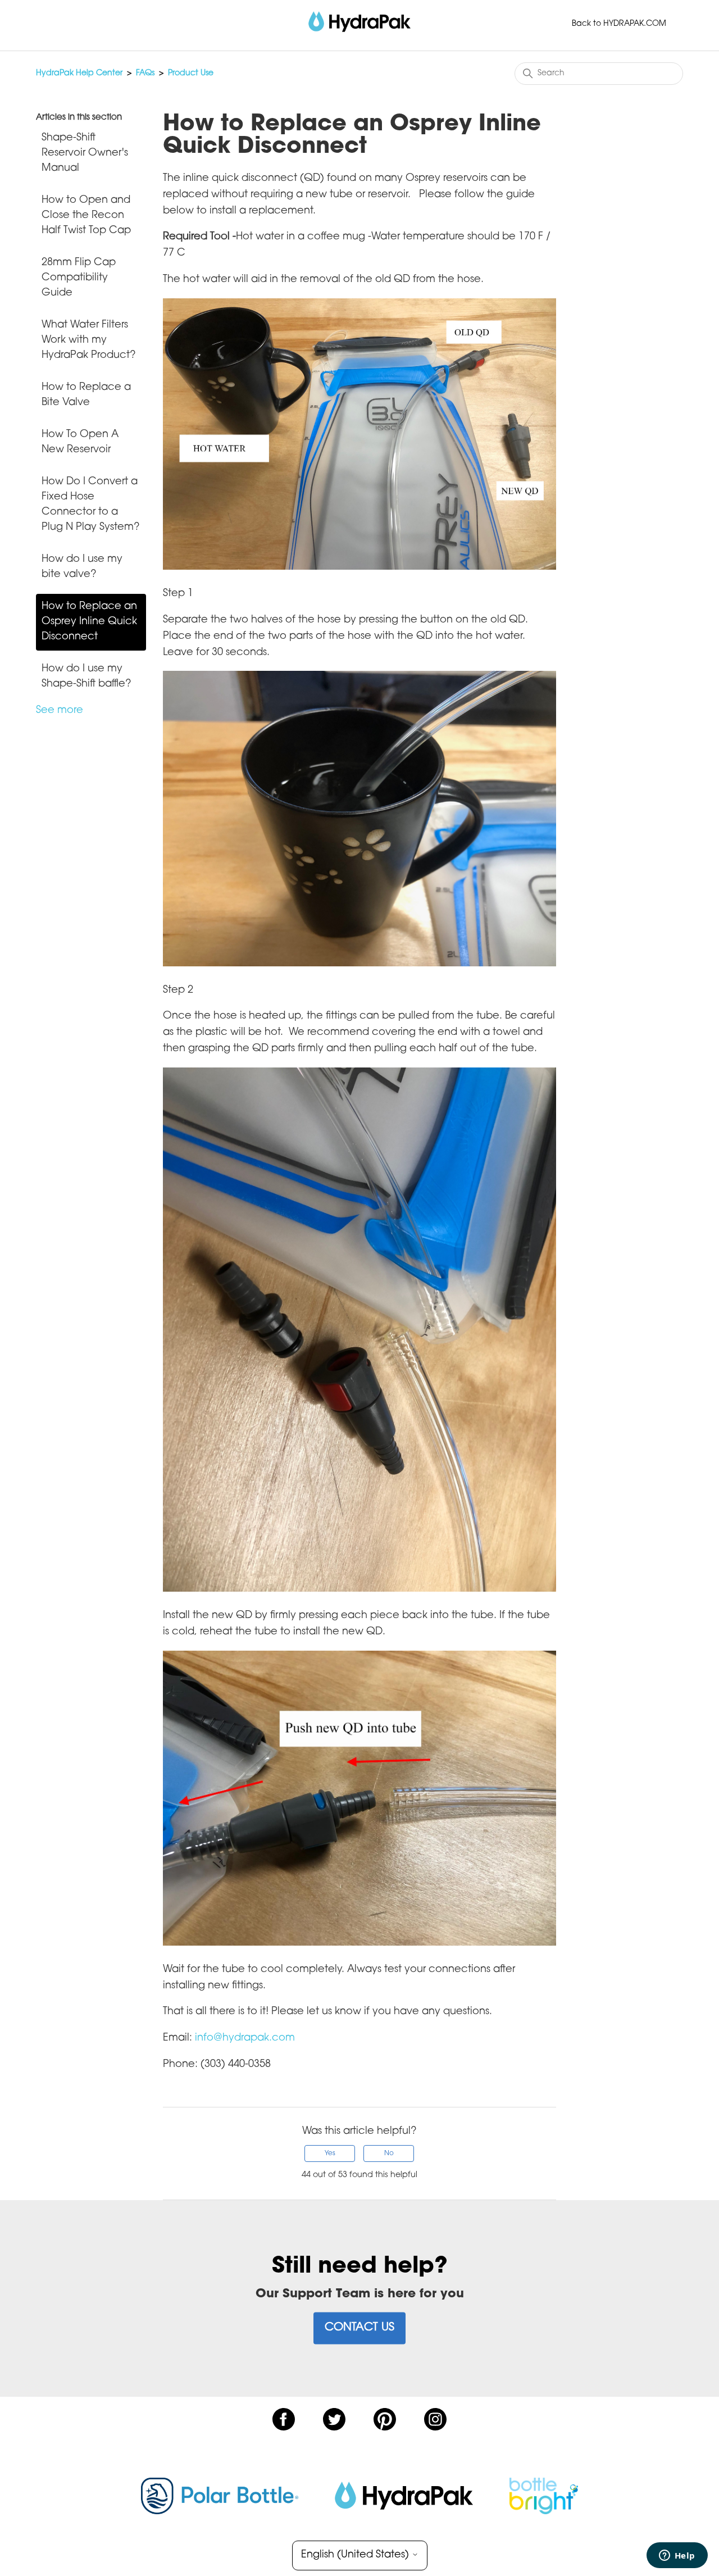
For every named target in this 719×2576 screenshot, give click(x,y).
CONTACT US (359, 2328)
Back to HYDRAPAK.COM (619, 24)
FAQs (145, 74)
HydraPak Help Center (79, 74)
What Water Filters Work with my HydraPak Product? (89, 340)
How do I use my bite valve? (82, 567)
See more (60, 711)
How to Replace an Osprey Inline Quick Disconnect (89, 622)
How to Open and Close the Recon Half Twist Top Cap (86, 216)
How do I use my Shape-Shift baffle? (87, 677)
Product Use (191, 74)
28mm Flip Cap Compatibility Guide (79, 278)
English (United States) (356, 2555)
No (389, 2154)
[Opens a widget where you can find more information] (677, 2556)
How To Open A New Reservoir (80, 442)
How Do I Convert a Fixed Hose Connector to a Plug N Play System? (91, 505)
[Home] (359, 22)
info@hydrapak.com (245, 2038)
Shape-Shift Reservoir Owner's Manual (85, 153)
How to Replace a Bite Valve (86, 395)
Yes (330, 2154)
